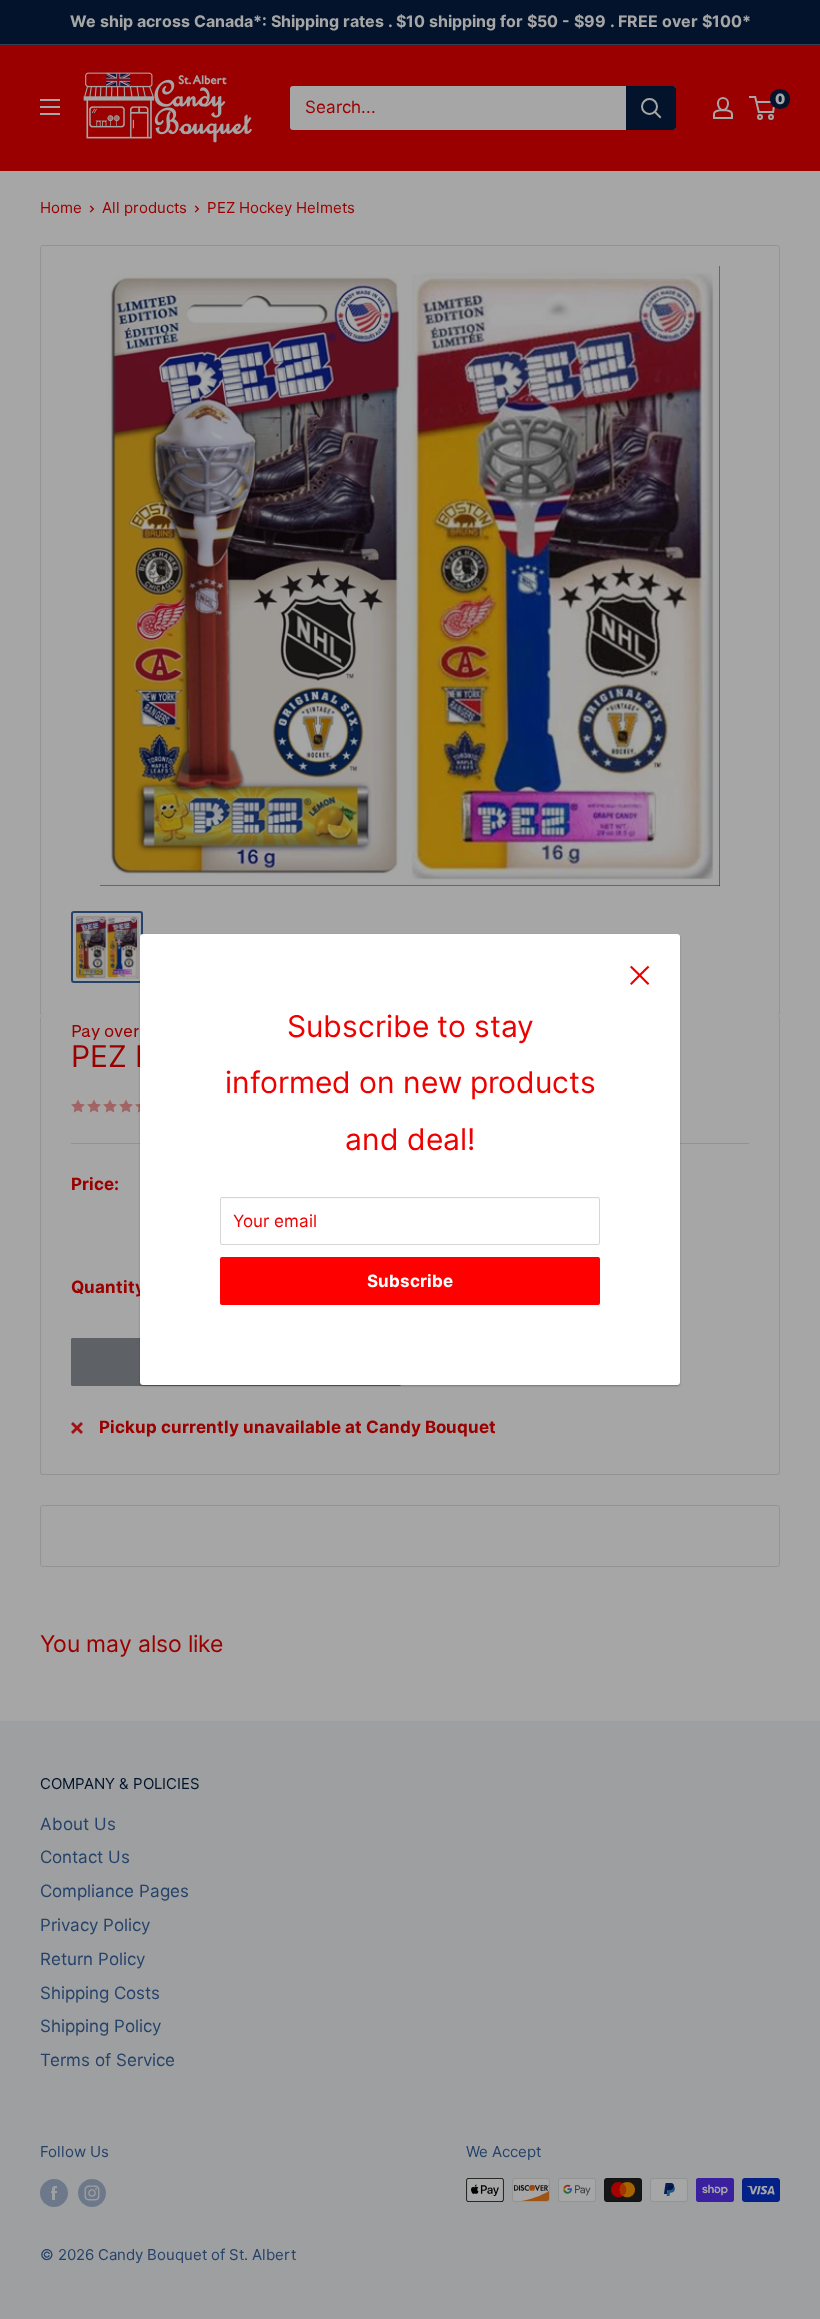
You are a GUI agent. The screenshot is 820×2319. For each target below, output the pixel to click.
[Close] (640, 974)
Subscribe (410, 1281)
